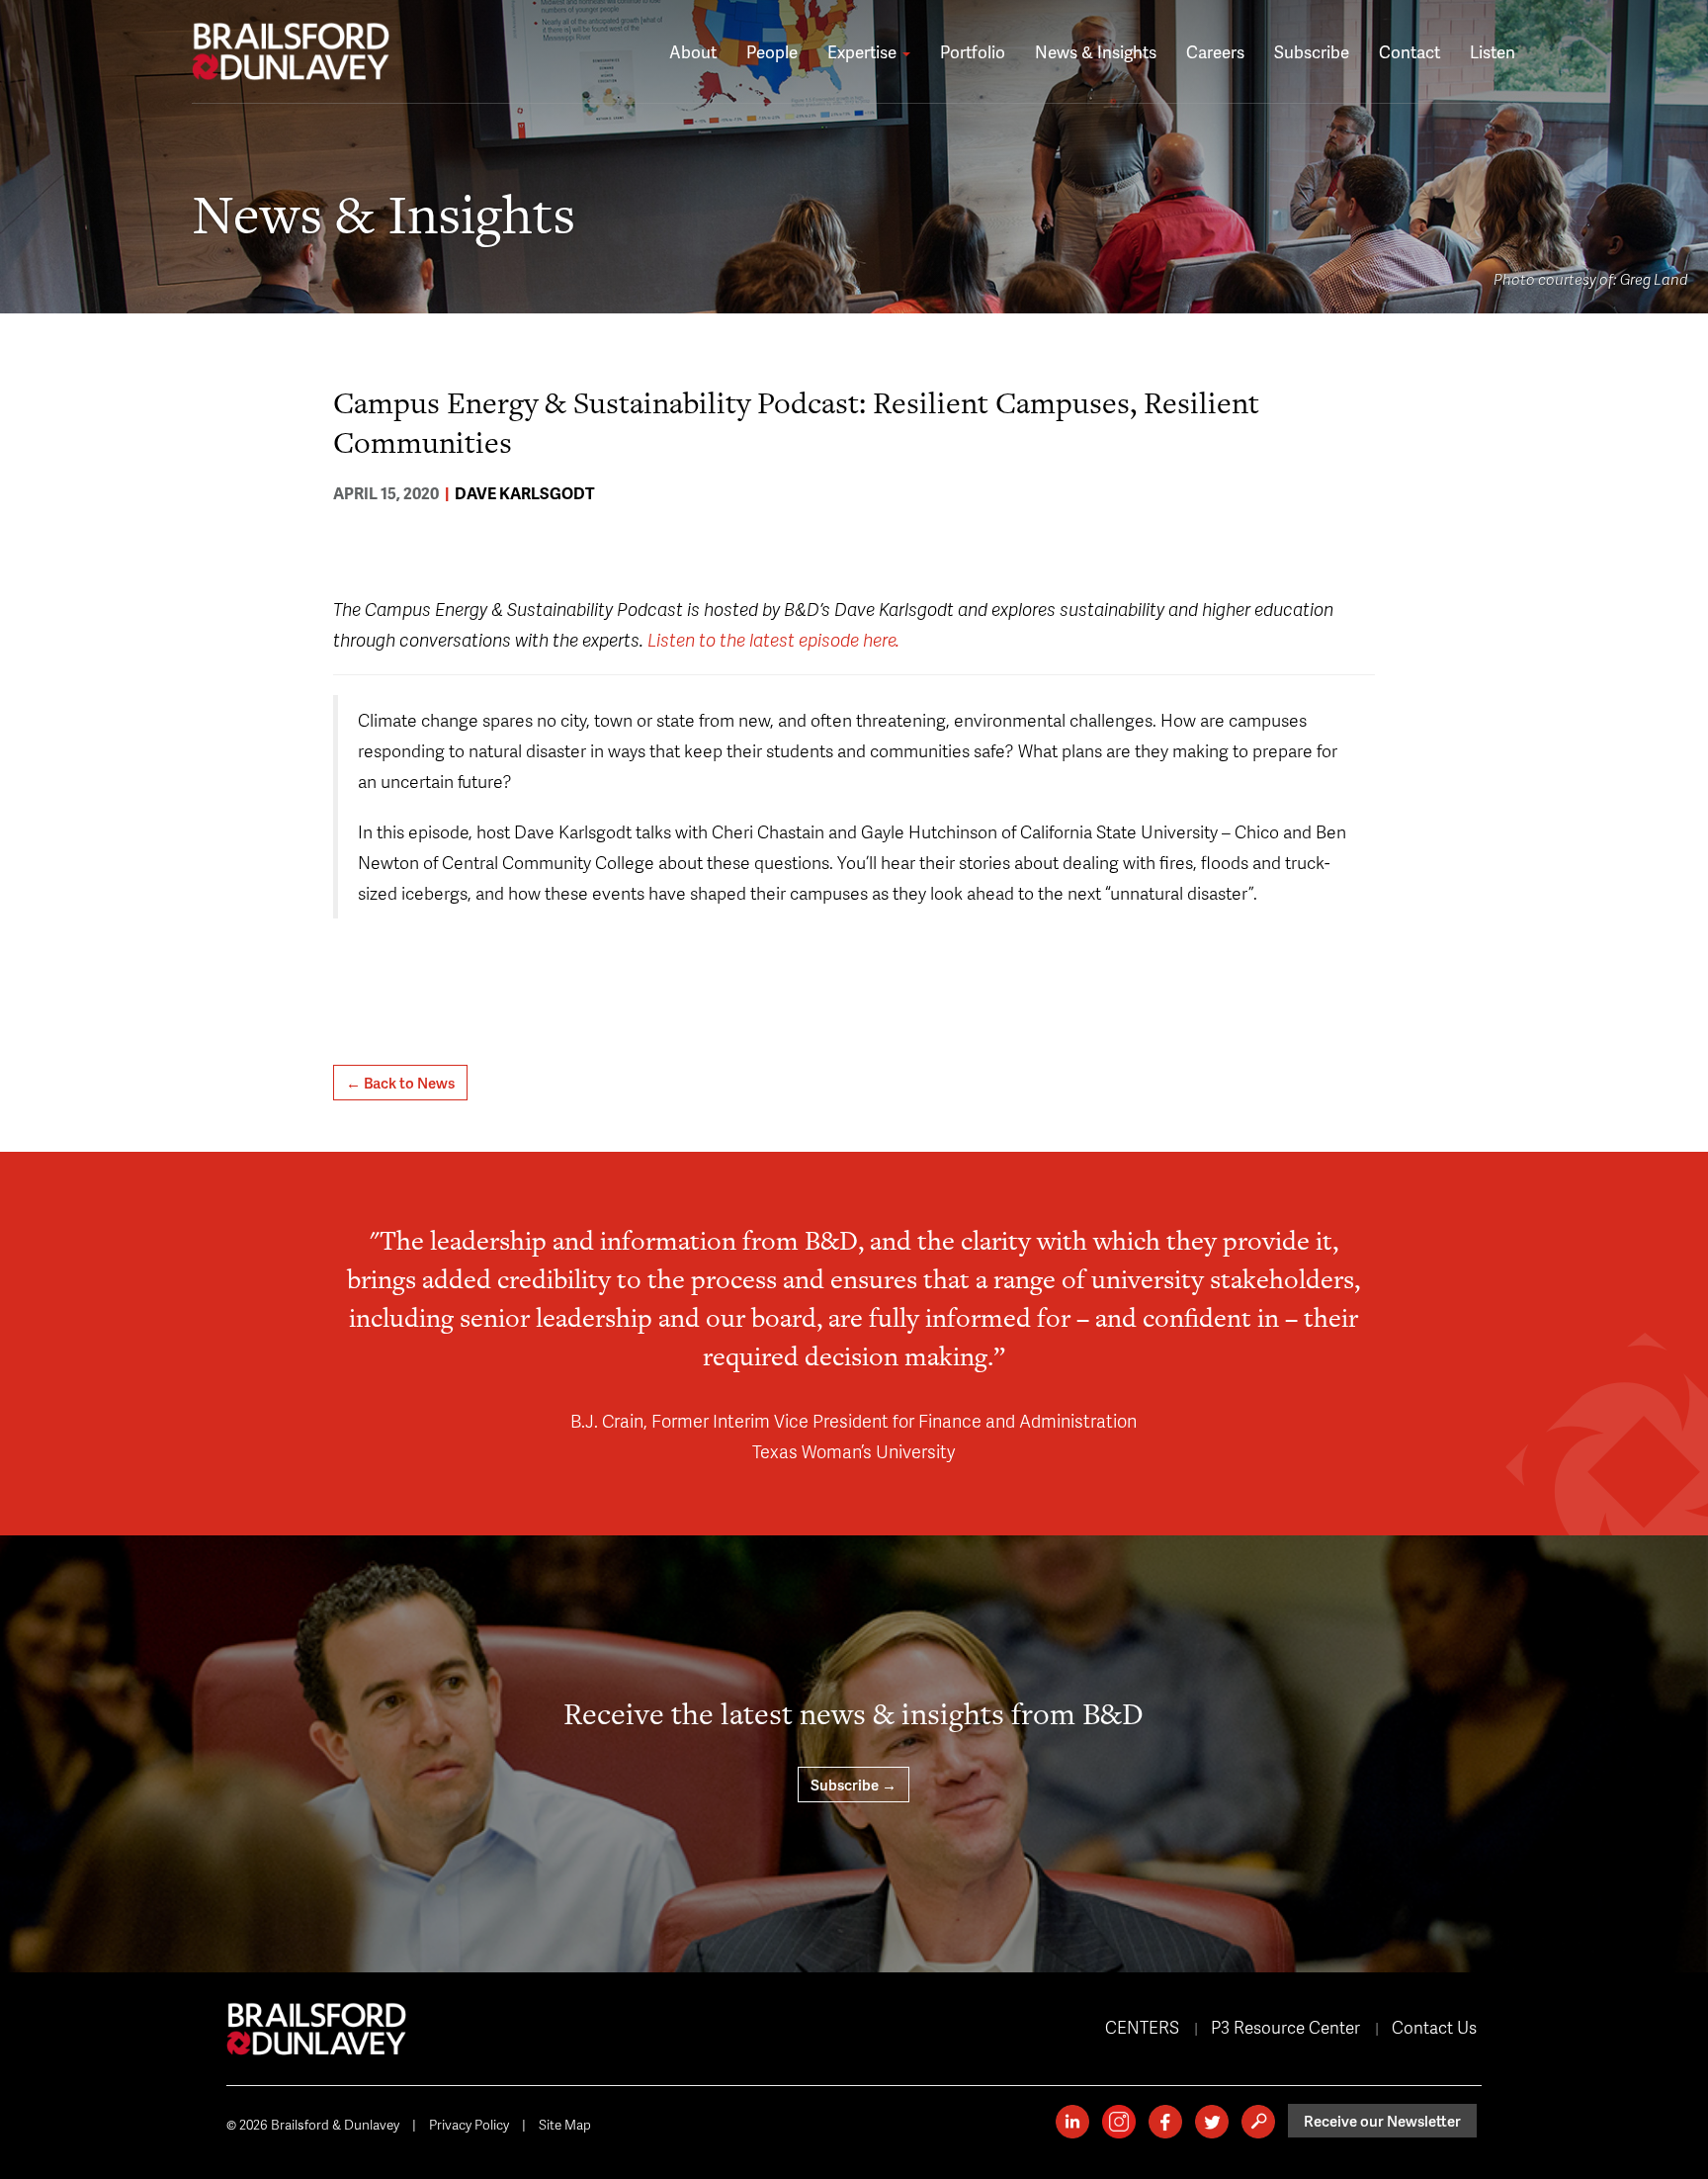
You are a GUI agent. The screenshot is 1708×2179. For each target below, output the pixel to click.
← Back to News (400, 1083)
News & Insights (1096, 51)
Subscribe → (854, 1785)
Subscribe (1312, 51)
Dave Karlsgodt (525, 493)
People (772, 51)
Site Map (565, 2124)
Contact (1409, 51)
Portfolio (973, 51)
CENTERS (1142, 2027)
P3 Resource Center (1285, 2027)
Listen (1493, 51)
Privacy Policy (469, 2124)
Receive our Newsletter (1382, 2121)
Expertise (864, 51)
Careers (1215, 51)
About (693, 51)
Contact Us (1434, 2027)
